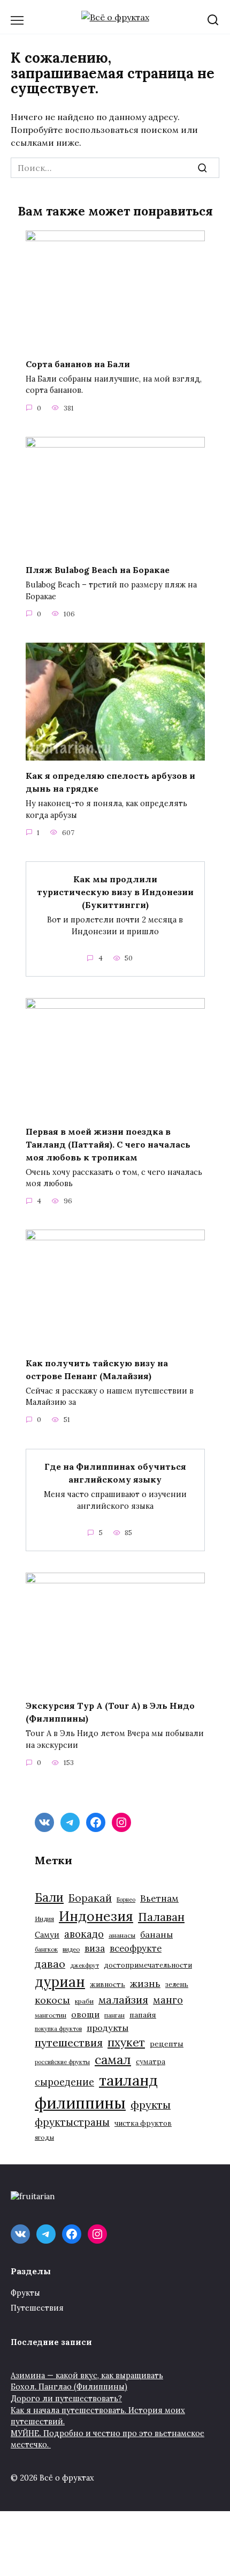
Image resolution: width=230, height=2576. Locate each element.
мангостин (51, 2015)
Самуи (47, 1935)
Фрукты (25, 2293)
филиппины (80, 2103)
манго (168, 2000)
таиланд (128, 2080)
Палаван (161, 1917)
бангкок (46, 1949)
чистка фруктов (143, 2123)
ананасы (122, 1935)
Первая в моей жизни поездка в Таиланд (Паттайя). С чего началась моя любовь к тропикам (108, 1144)
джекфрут (85, 1965)
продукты (108, 2028)
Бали (49, 1897)
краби (84, 2001)
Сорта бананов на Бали (78, 363)
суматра (151, 2062)
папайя (143, 2015)
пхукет (126, 2042)
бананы (156, 1934)
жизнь (145, 1983)
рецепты (167, 2044)
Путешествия (37, 2308)
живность (108, 1985)
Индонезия (96, 1916)
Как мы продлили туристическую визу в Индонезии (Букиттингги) (115, 892)
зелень (177, 1985)
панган (114, 2015)
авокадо (84, 1934)
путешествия (69, 2042)
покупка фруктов (58, 2029)
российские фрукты (62, 2062)
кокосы (52, 2000)
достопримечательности (148, 1965)
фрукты (151, 2105)
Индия (44, 1919)
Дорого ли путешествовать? (66, 2399)
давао (50, 1964)
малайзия (123, 2000)
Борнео (126, 1900)
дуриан (60, 1982)
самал (113, 2060)
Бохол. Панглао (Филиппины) (69, 2387)
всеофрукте (136, 1948)
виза (95, 1948)
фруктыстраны (72, 2122)
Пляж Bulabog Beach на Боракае (98, 570)
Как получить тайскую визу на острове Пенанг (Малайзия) (97, 1369)
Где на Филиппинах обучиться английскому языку (115, 1473)
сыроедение (64, 2082)
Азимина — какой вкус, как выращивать (87, 2376)
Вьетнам (159, 1899)
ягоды (44, 2137)
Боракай (90, 1898)
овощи (85, 2014)
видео (71, 1949)
